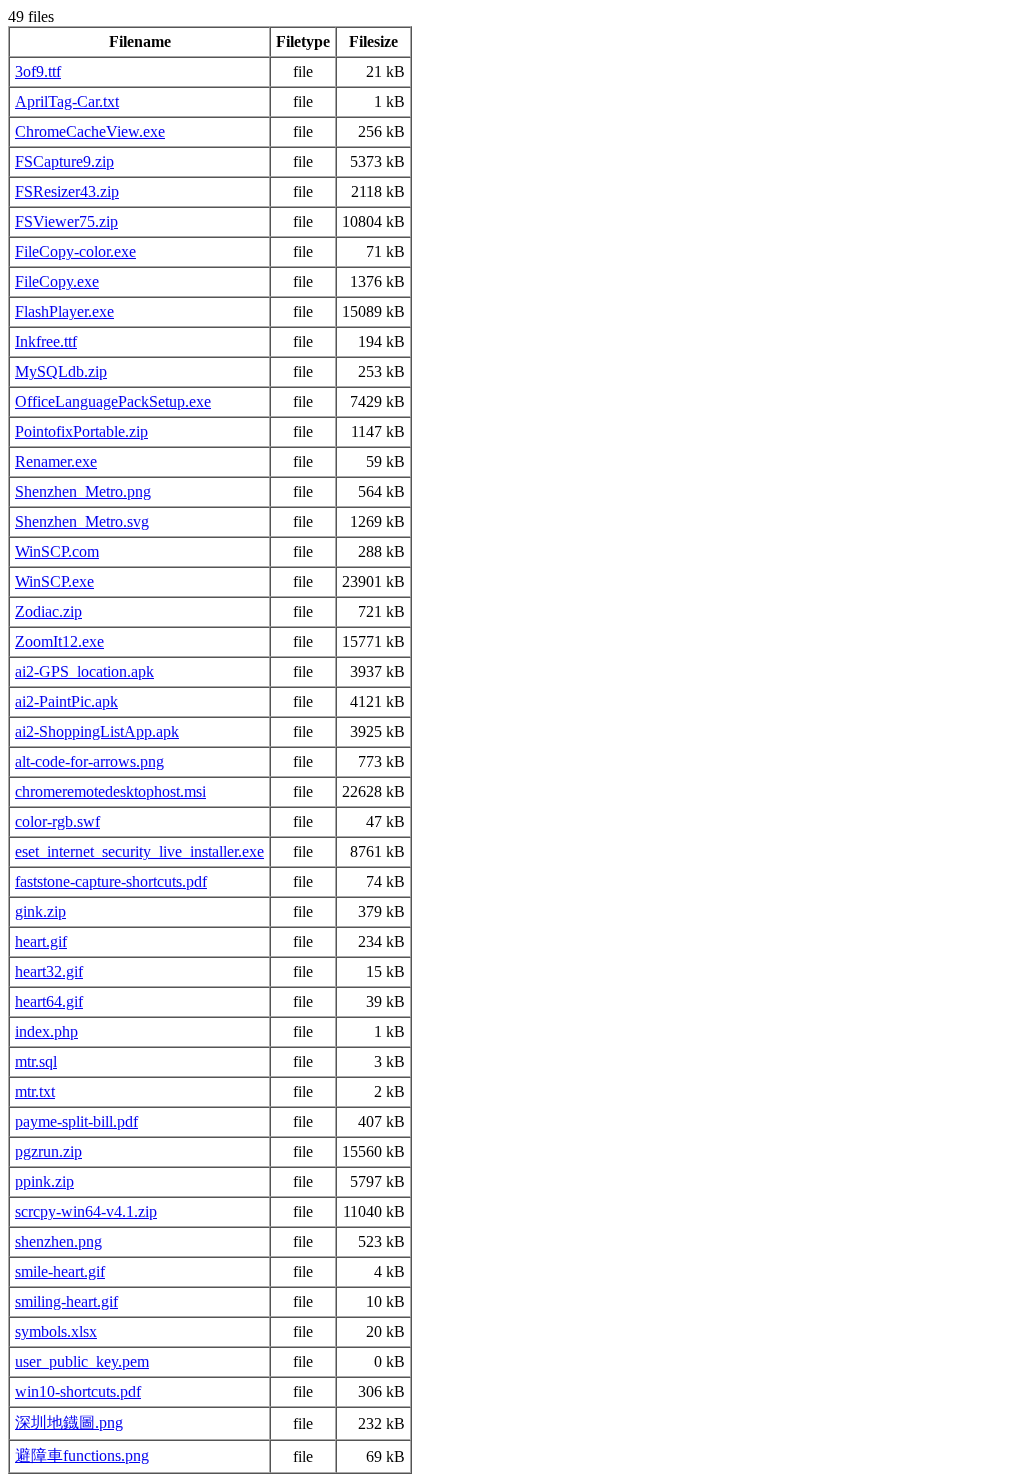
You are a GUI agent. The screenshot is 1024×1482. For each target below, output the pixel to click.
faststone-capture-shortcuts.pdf (111, 881)
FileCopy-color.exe (75, 251)
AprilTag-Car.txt (67, 101)
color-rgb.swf (57, 821)
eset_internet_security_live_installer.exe (139, 851)
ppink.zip (44, 1181)
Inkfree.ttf (46, 341)
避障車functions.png (82, 1455)
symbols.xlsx (56, 1331)
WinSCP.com (57, 551)
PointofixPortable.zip (81, 431)
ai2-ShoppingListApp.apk (97, 731)
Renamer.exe (56, 461)
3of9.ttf (38, 71)
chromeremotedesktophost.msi (110, 791)
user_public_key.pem (82, 1361)
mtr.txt (35, 1091)
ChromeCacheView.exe (90, 131)
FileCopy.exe (57, 281)
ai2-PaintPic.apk (66, 701)
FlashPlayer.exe (64, 311)
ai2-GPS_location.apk (84, 671)
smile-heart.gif (60, 1271)
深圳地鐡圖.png (69, 1422)
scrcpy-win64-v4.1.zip (86, 1211)
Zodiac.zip (48, 611)
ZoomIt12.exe (59, 641)
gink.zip (40, 911)
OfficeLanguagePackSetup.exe (113, 401)
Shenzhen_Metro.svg (82, 521)
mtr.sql (36, 1061)
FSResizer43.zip (67, 191)
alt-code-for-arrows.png (89, 761)
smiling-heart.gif (66, 1301)
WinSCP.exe (54, 581)
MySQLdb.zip (61, 371)
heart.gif (41, 941)
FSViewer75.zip (66, 221)
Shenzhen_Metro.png (83, 491)
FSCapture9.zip (64, 161)
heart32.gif (49, 971)
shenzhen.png (58, 1241)
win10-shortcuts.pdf (78, 1391)
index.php (46, 1031)
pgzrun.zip (48, 1151)
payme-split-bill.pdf (76, 1121)
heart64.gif (49, 1001)
